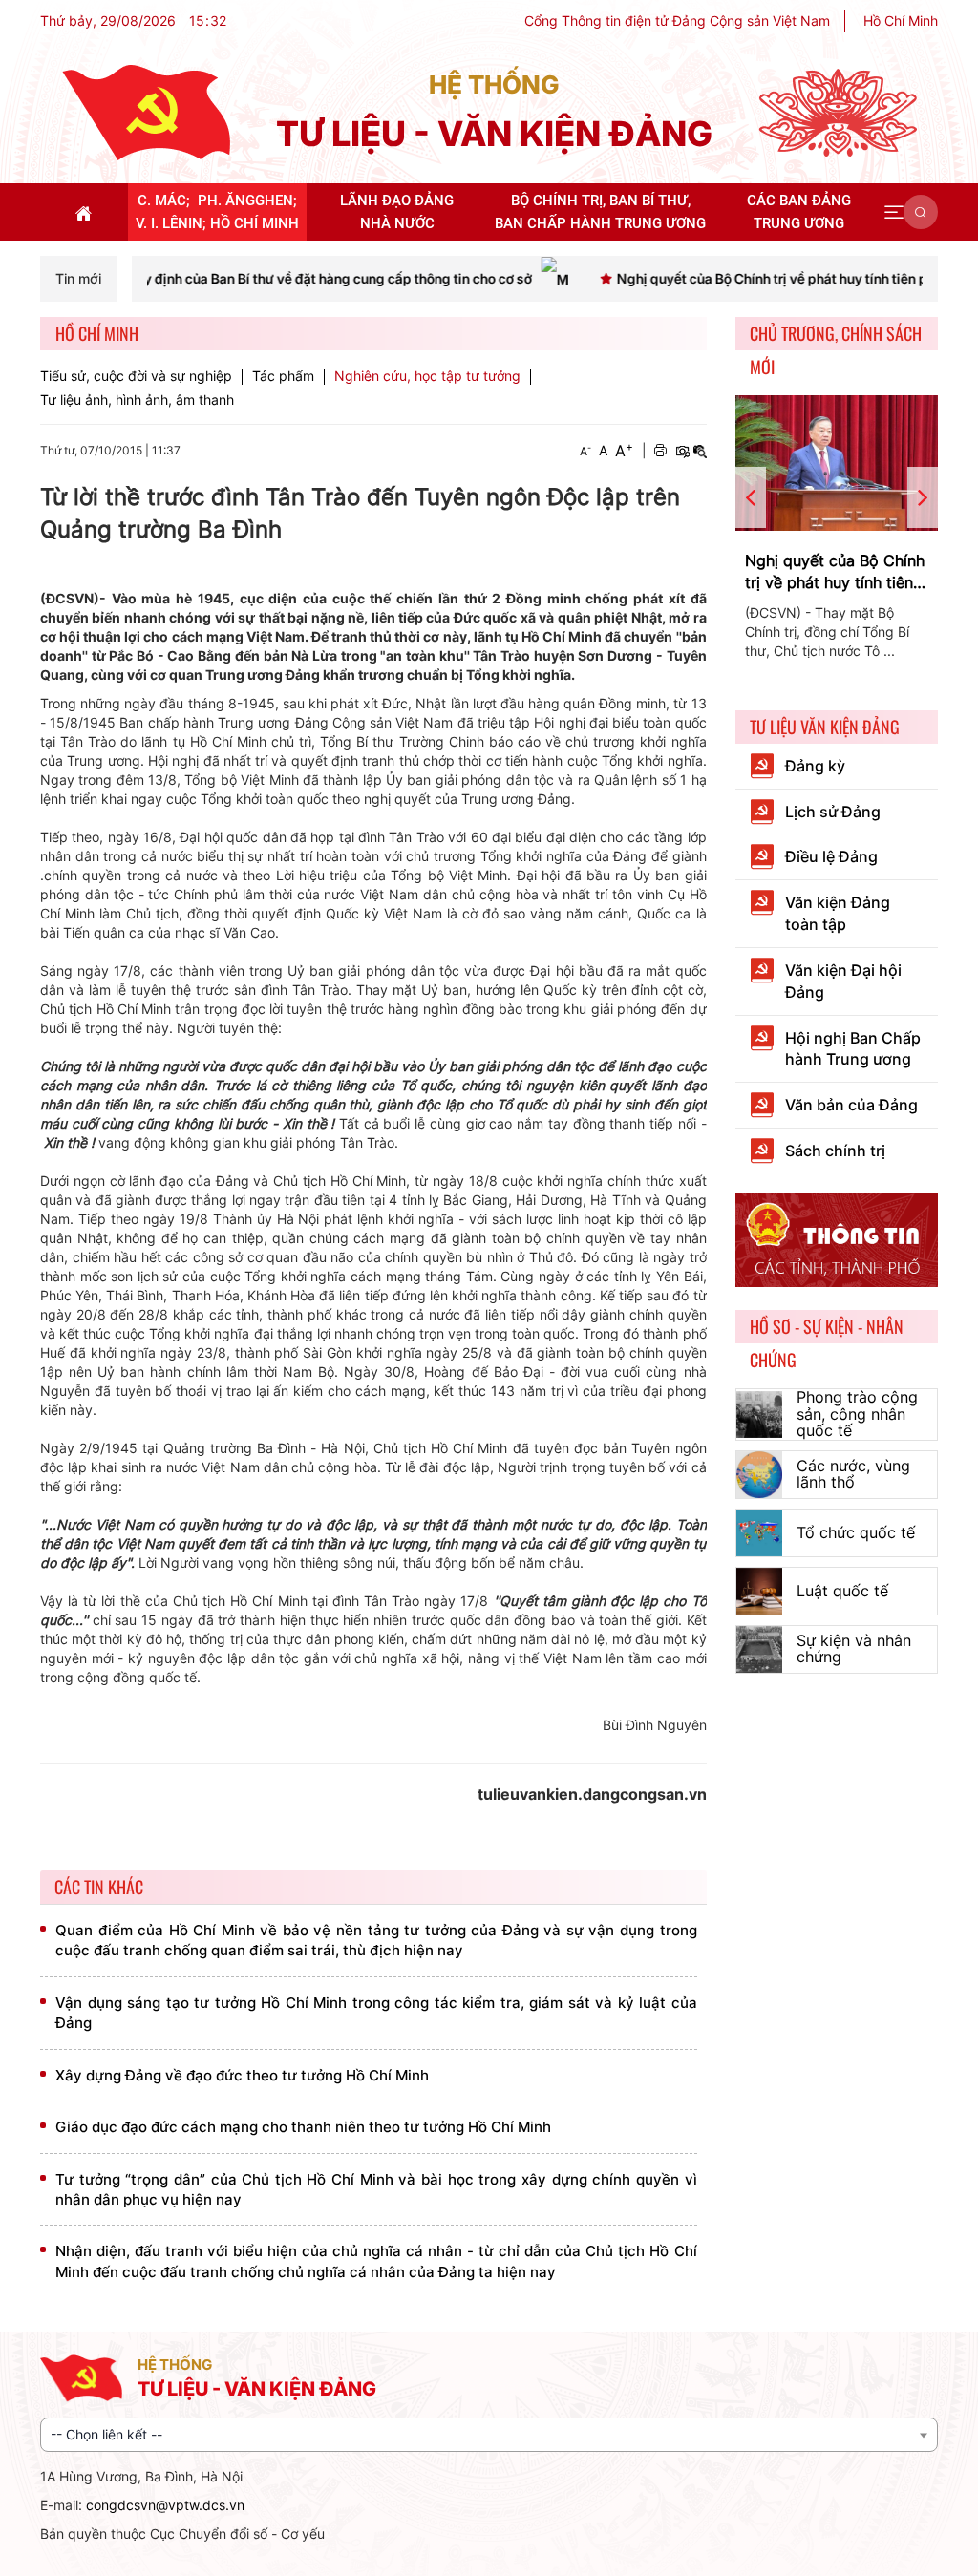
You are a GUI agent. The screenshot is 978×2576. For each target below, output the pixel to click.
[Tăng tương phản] (682, 451)
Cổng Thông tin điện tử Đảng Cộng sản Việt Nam (677, 21)
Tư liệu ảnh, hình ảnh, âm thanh (137, 400)
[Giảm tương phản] (700, 451)
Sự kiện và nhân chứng (854, 1649)
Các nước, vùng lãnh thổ (853, 1474)
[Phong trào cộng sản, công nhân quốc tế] (760, 1415)
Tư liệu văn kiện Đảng (825, 727)
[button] (894, 212)
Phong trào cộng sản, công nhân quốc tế (857, 1414)
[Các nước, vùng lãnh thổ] (760, 1475)
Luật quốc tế (842, 1591)
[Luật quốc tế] (760, 1591)
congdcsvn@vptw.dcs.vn (165, 2505)
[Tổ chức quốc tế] (760, 1533)
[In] (660, 451)
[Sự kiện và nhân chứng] (760, 1649)
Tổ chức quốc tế (856, 1532)
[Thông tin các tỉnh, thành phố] (837, 1238)
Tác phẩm (283, 376)
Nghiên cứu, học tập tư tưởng (427, 376)
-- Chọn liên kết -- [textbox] (106, 2434)
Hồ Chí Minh (901, 21)
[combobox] (489, 2435)
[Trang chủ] (146, 111)
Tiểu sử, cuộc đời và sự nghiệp (136, 376)
